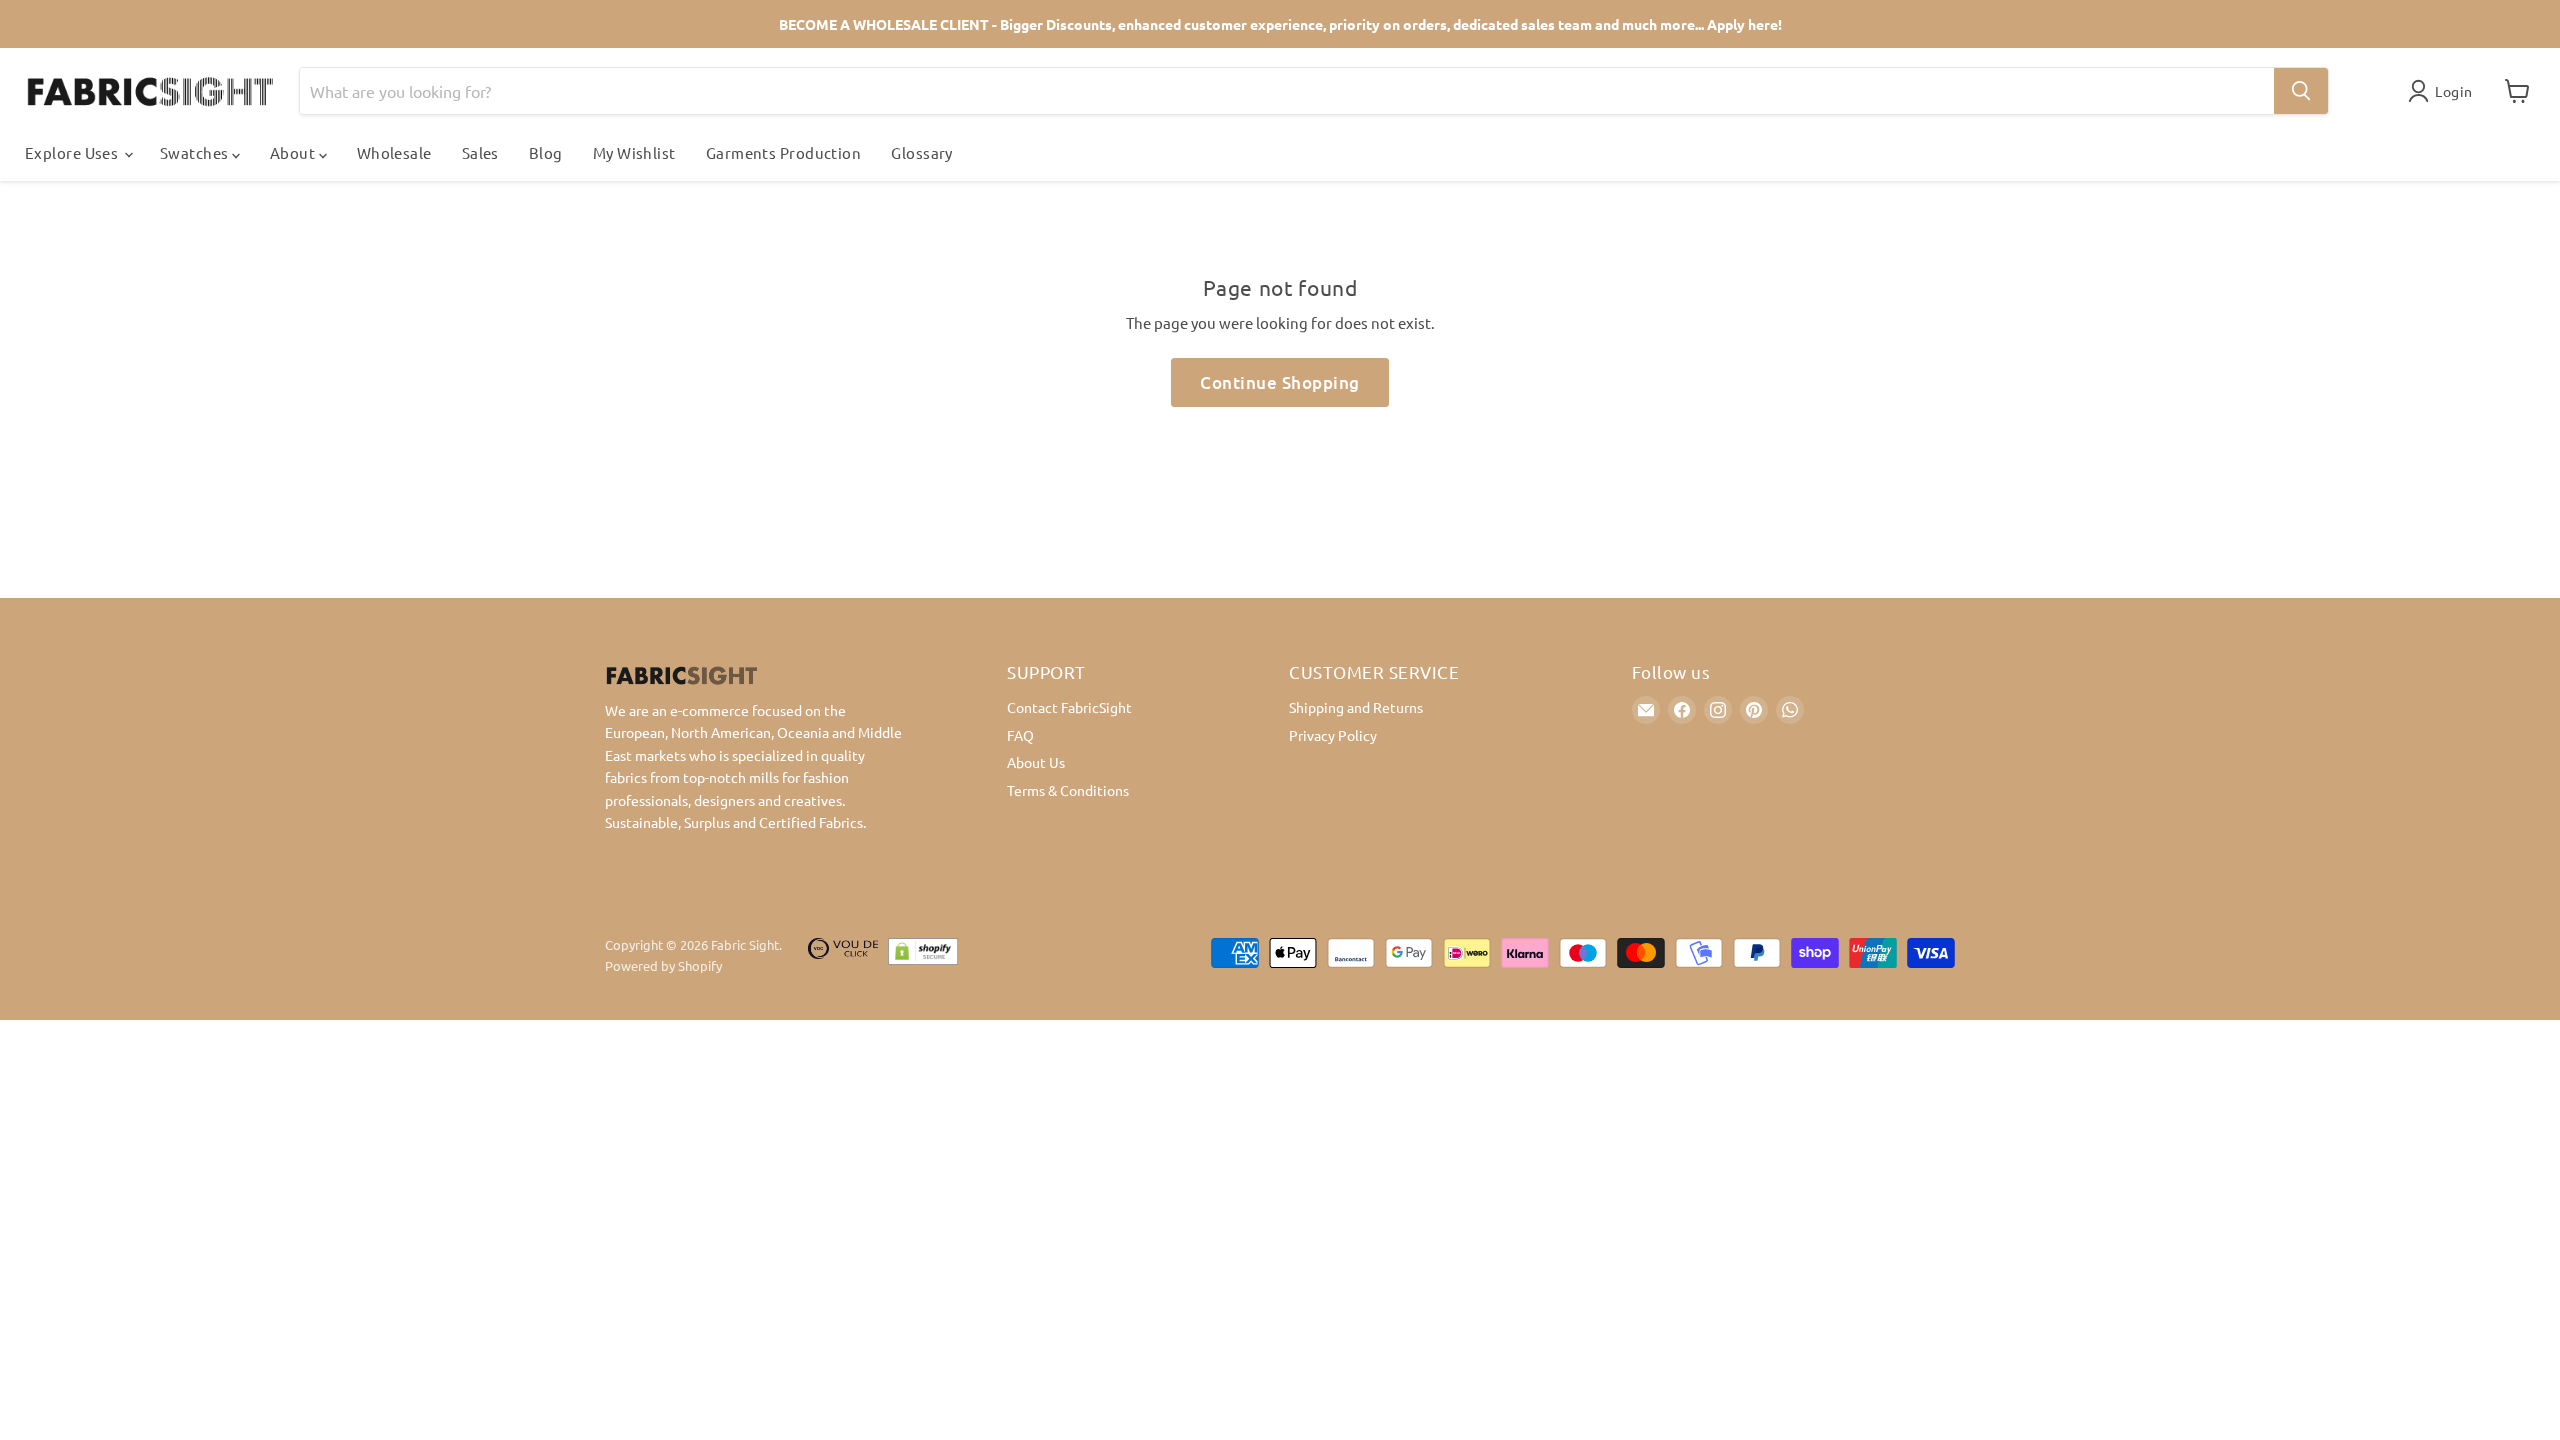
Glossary (922, 152)
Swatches (196, 152)
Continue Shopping (1280, 382)
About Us (1036, 762)
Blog (546, 152)
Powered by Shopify (663, 965)
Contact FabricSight (1069, 707)
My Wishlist (634, 152)
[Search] (2301, 91)
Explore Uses (73, 152)
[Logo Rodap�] (843, 956)
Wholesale (394, 152)
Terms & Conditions (1068, 790)
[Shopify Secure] (923, 956)
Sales (480, 152)
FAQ (1020, 735)
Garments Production (784, 152)
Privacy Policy (1333, 735)
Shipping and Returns (1356, 707)
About (294, 152)
